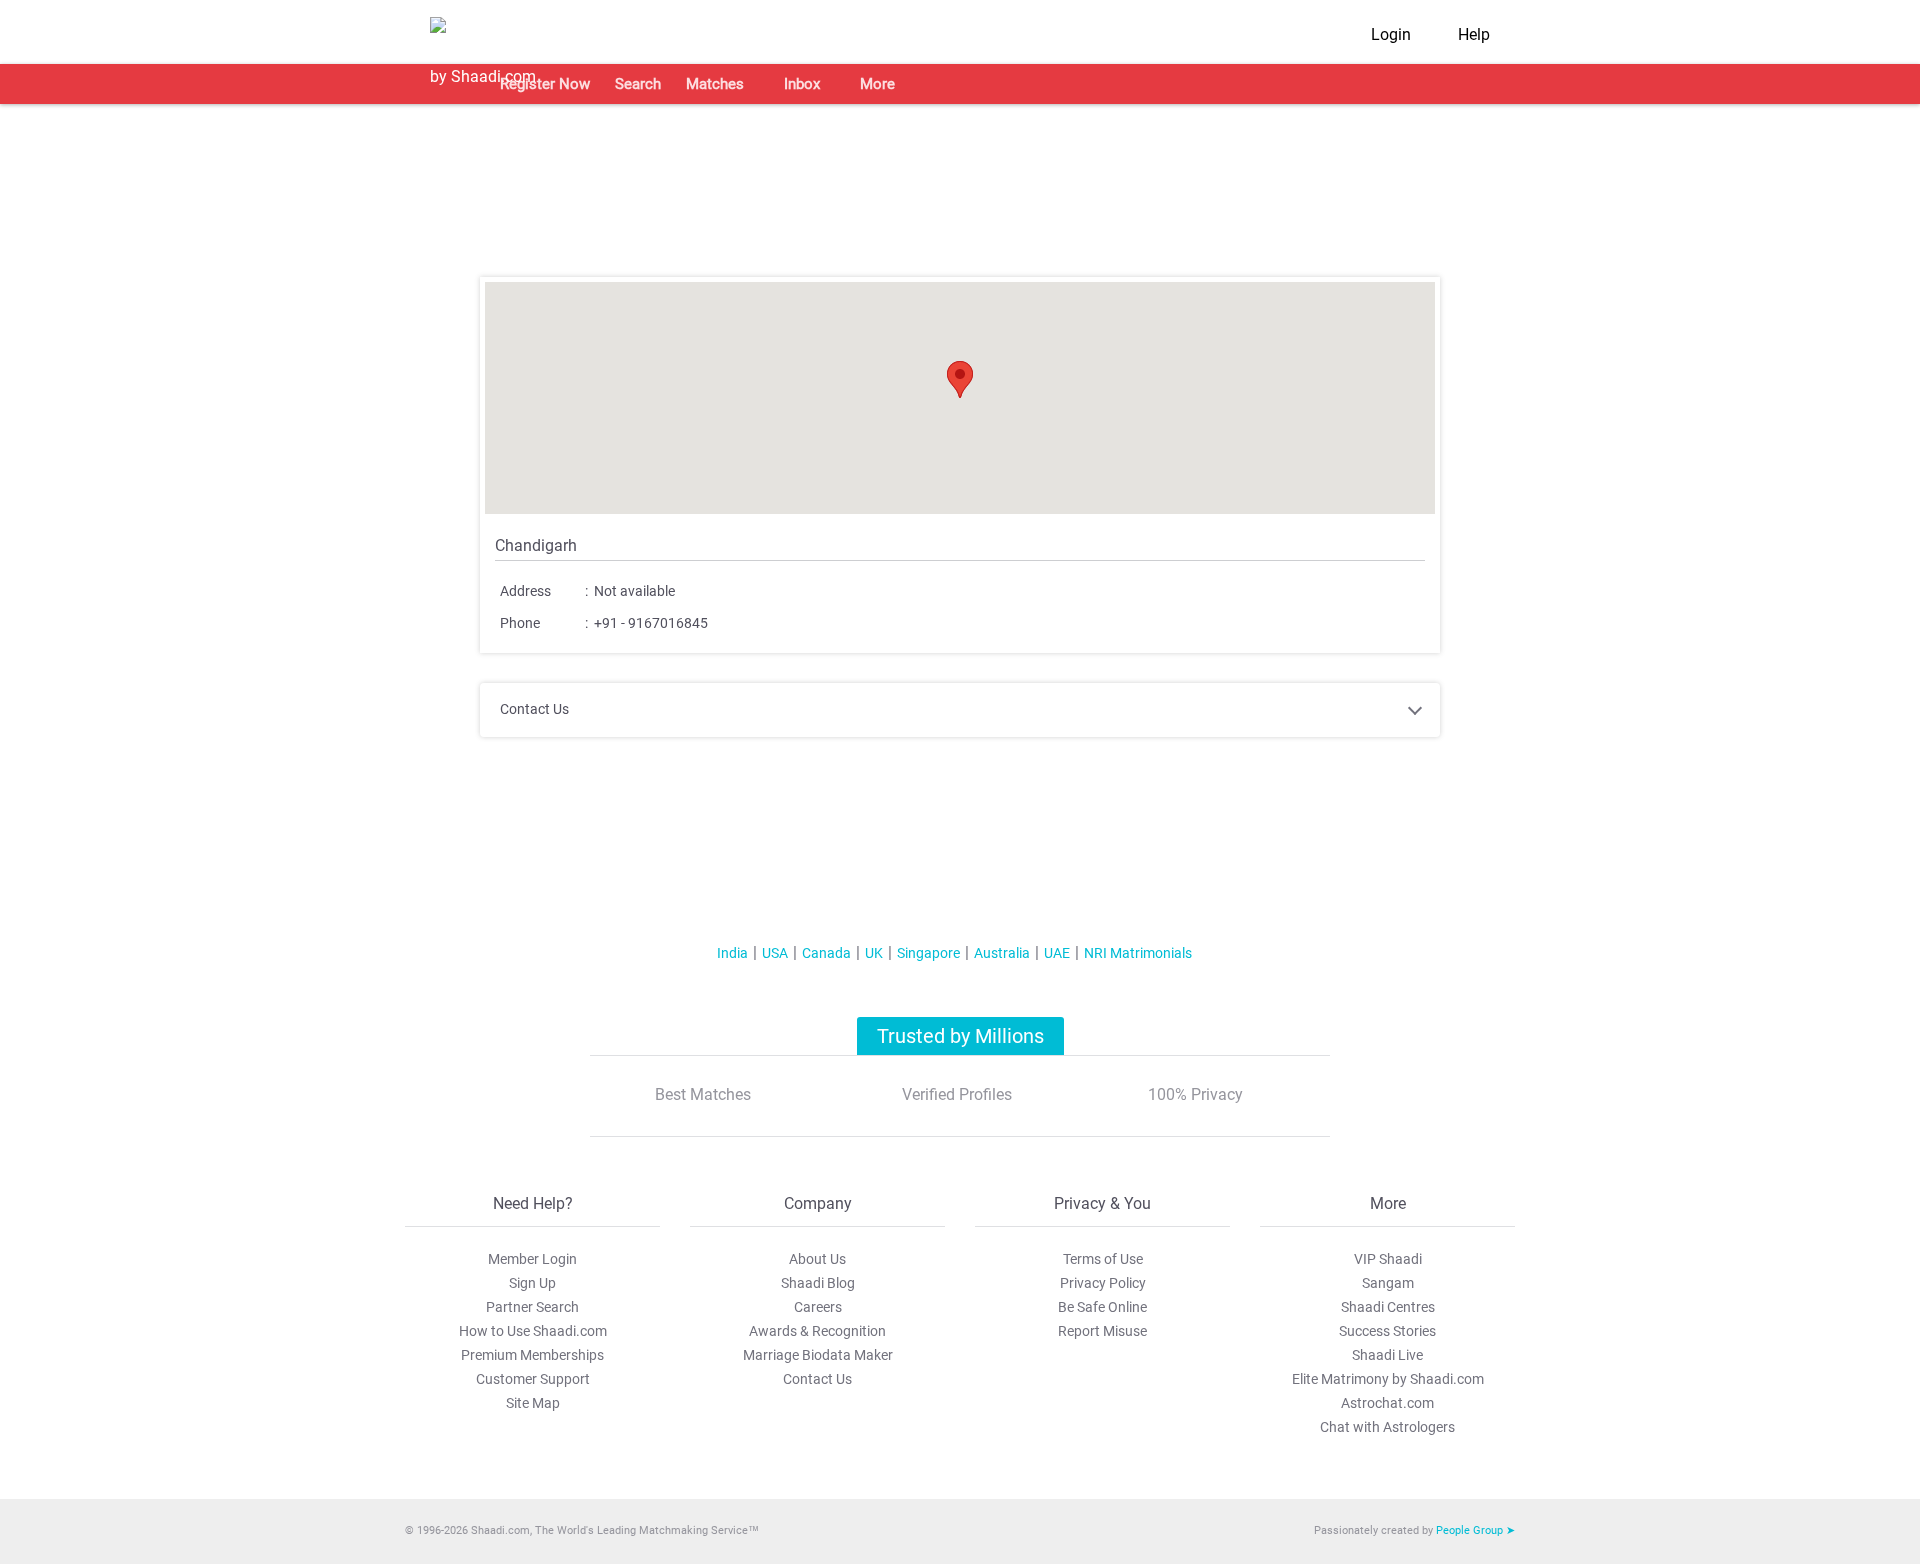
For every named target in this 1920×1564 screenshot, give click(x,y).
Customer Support (533, 1379)
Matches (715, 84)
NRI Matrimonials (1138, 953)
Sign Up (532, 1283)
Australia (1002, 953)
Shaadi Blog (818, 1283)
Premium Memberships (532, 1355)
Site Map (533, 1403)
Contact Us (817, 1379)
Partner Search (532, 1307)
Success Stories (1387, 1331)
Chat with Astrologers (1387, 1427)
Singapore (928, 953)
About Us (817, 1259)
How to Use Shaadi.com (533, 1331)
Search (638, 84)
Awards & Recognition (817, 1331)
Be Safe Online (1102, 1307)
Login (1391, 34)
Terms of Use (1103, 1259)
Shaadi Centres (1388, 1307)
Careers (818, 1307)
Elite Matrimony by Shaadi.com (1388, 1379)
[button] (960, 379)
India (732, 953)
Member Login (532, 1259)
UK (874, 953)
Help (1474, 34)
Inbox (802, 84)
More (877, 84)
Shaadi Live (1387, 1355)
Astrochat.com (1387, 1403)
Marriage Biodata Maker (818, 1355)
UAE (1057, 953)
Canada (826, 953)
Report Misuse (1102, 1331)
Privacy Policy (1103, 1283)
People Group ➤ (1475, 1530)
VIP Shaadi (1388, 1259)
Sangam (1388, 1283)
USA (775, 953)
